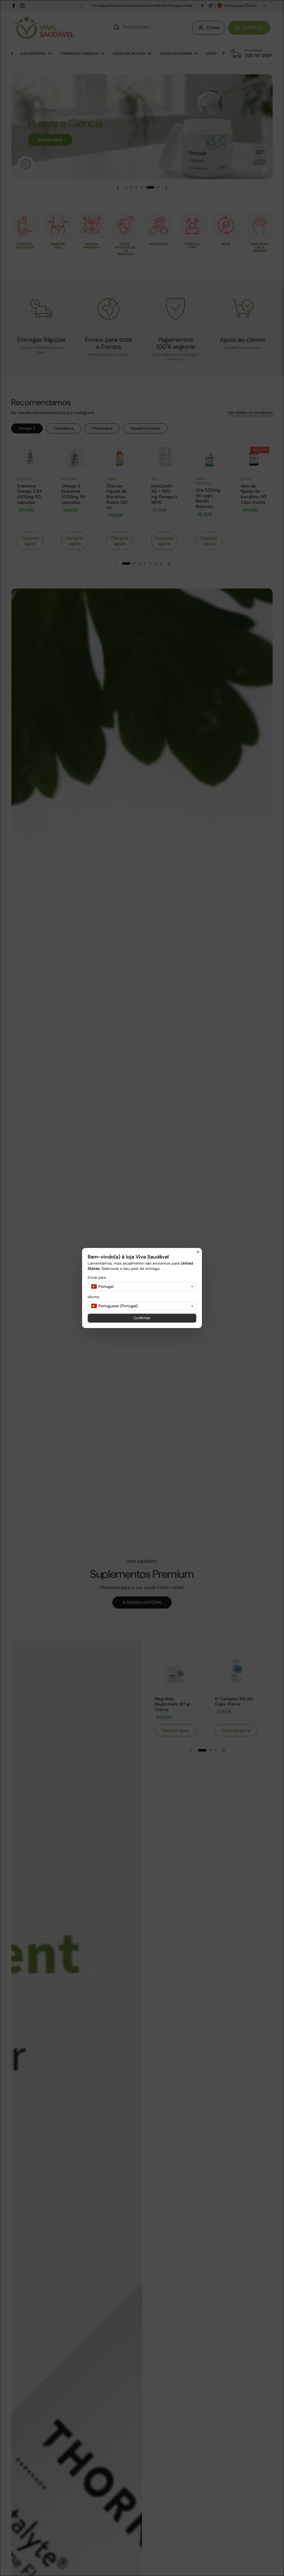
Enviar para (97, 1277)
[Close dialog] (198, 1252)
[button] (142, 1286)
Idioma (93, 1297)
